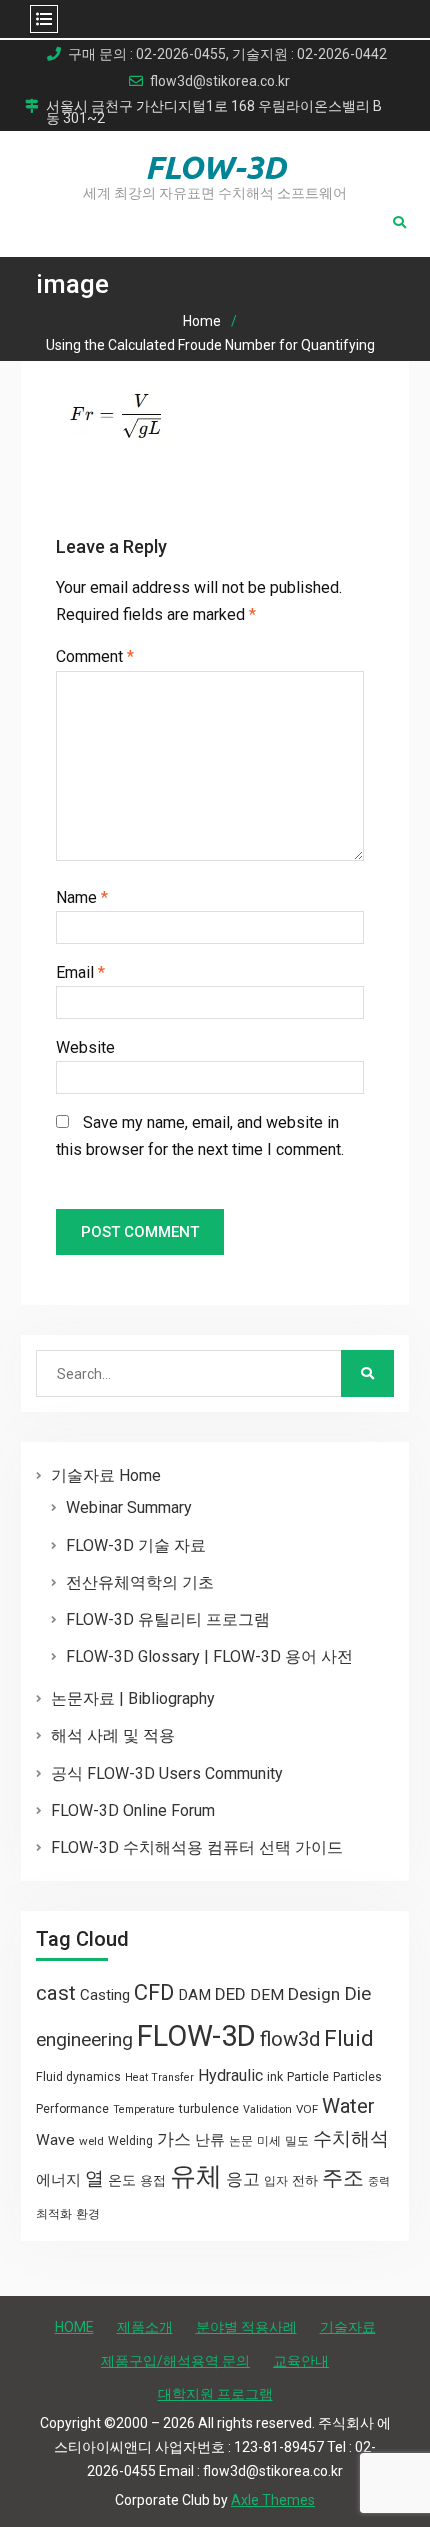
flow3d (290, 2039)
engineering (84, 2039)
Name (82, 897)
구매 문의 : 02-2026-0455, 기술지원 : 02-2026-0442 (227, 54)
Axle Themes (273, 2500)
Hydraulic (230, 2075)
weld (91, 2141)
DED (230, 1994)
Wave (55, 2140)
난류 (210, 2140)
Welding (130, 2141)
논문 (241, 2141)
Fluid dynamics (78, 2077)
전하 (305, 2180)
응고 (243, 2179)
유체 (196, 2176)
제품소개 (145, 2327)
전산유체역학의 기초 (140, 1582)
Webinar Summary (129, 1507)
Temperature (144, 2109)
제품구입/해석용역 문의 (175, 2361)
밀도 (297, 2141)
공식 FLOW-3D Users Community (167, 1773)
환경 (88, 2214)
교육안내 (301, 2361)
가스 (174, 2139)
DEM (267, 1995)
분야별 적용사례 (246, 2327)
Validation (267, 2109)
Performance (72, 2109)
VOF (307, 2109)
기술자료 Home (106, 1475)
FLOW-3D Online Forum (133, 1810)
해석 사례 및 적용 (113, 1735)
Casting (105, 1995)
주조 (343, 2177)
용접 (153, 2180)
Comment (95, 656)
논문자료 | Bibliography (133, 1698)
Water (348, 2106)
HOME (74, 2327)
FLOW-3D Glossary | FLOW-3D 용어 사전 (209, 1656)
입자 (276, 2181)
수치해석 (351, 2139)
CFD (154, 1992)
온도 (122, 2180)
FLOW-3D (215, 167)
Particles (357, 2077)
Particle (308, 2076)
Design (314, 1994)
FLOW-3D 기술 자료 (136, 1545)
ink (275, 2077)
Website (85, 1047)
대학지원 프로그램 (215, 2394)
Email (80, 972)
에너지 (58, 2180)
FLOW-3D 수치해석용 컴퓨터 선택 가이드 (197, 1847)
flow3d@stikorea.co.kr (220, 81)
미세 (269, 2141)
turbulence (209, 2109)
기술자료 (348, 2327)
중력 (379, 2181)
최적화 (54, 2214)
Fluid (349, 2038)
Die (357, 1994)
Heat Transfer (159, 2077)
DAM (194, 1995)
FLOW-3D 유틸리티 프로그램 (168, 1619)
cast (56, 1993)
